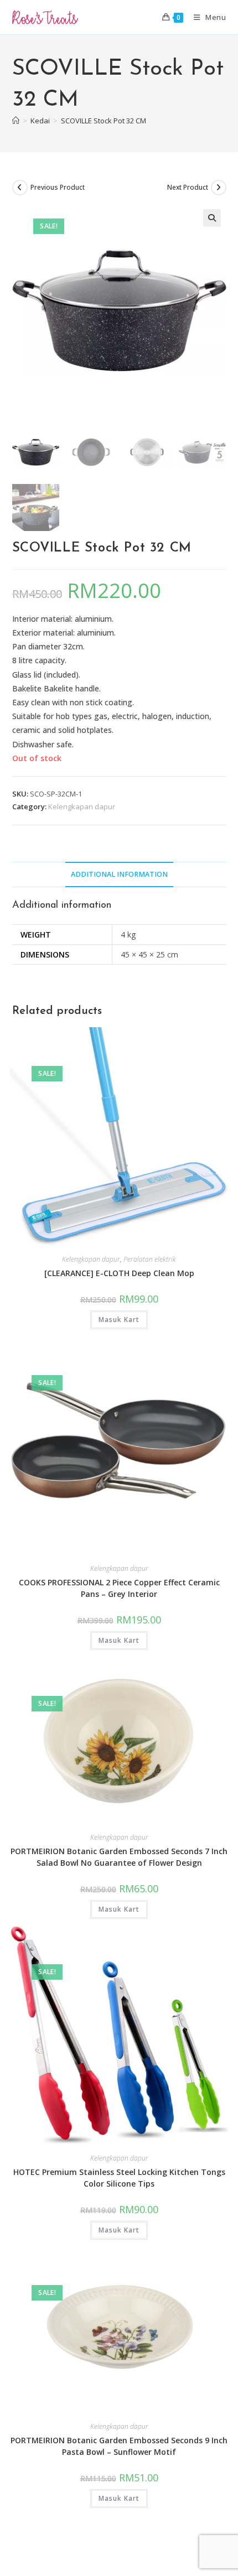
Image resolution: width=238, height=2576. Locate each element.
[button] (212, 218)
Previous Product (58, 187)
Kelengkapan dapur (82, 806)
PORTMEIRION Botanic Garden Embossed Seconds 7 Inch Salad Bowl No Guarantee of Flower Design (119, 1857)
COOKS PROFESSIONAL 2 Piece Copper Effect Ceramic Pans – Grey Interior (119, 1588)
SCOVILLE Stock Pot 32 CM (104, 121)
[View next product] (219, 188)
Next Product (188, 187)
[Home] (16, 121)
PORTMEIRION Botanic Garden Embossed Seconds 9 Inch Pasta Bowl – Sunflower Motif (119, 2446)
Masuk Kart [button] (119, 1320)
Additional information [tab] (119, 874)
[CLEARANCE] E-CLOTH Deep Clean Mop (119, 1273)
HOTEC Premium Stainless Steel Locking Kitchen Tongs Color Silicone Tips (119, 2178)
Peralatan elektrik (150, 1259)
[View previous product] (20, 188)
